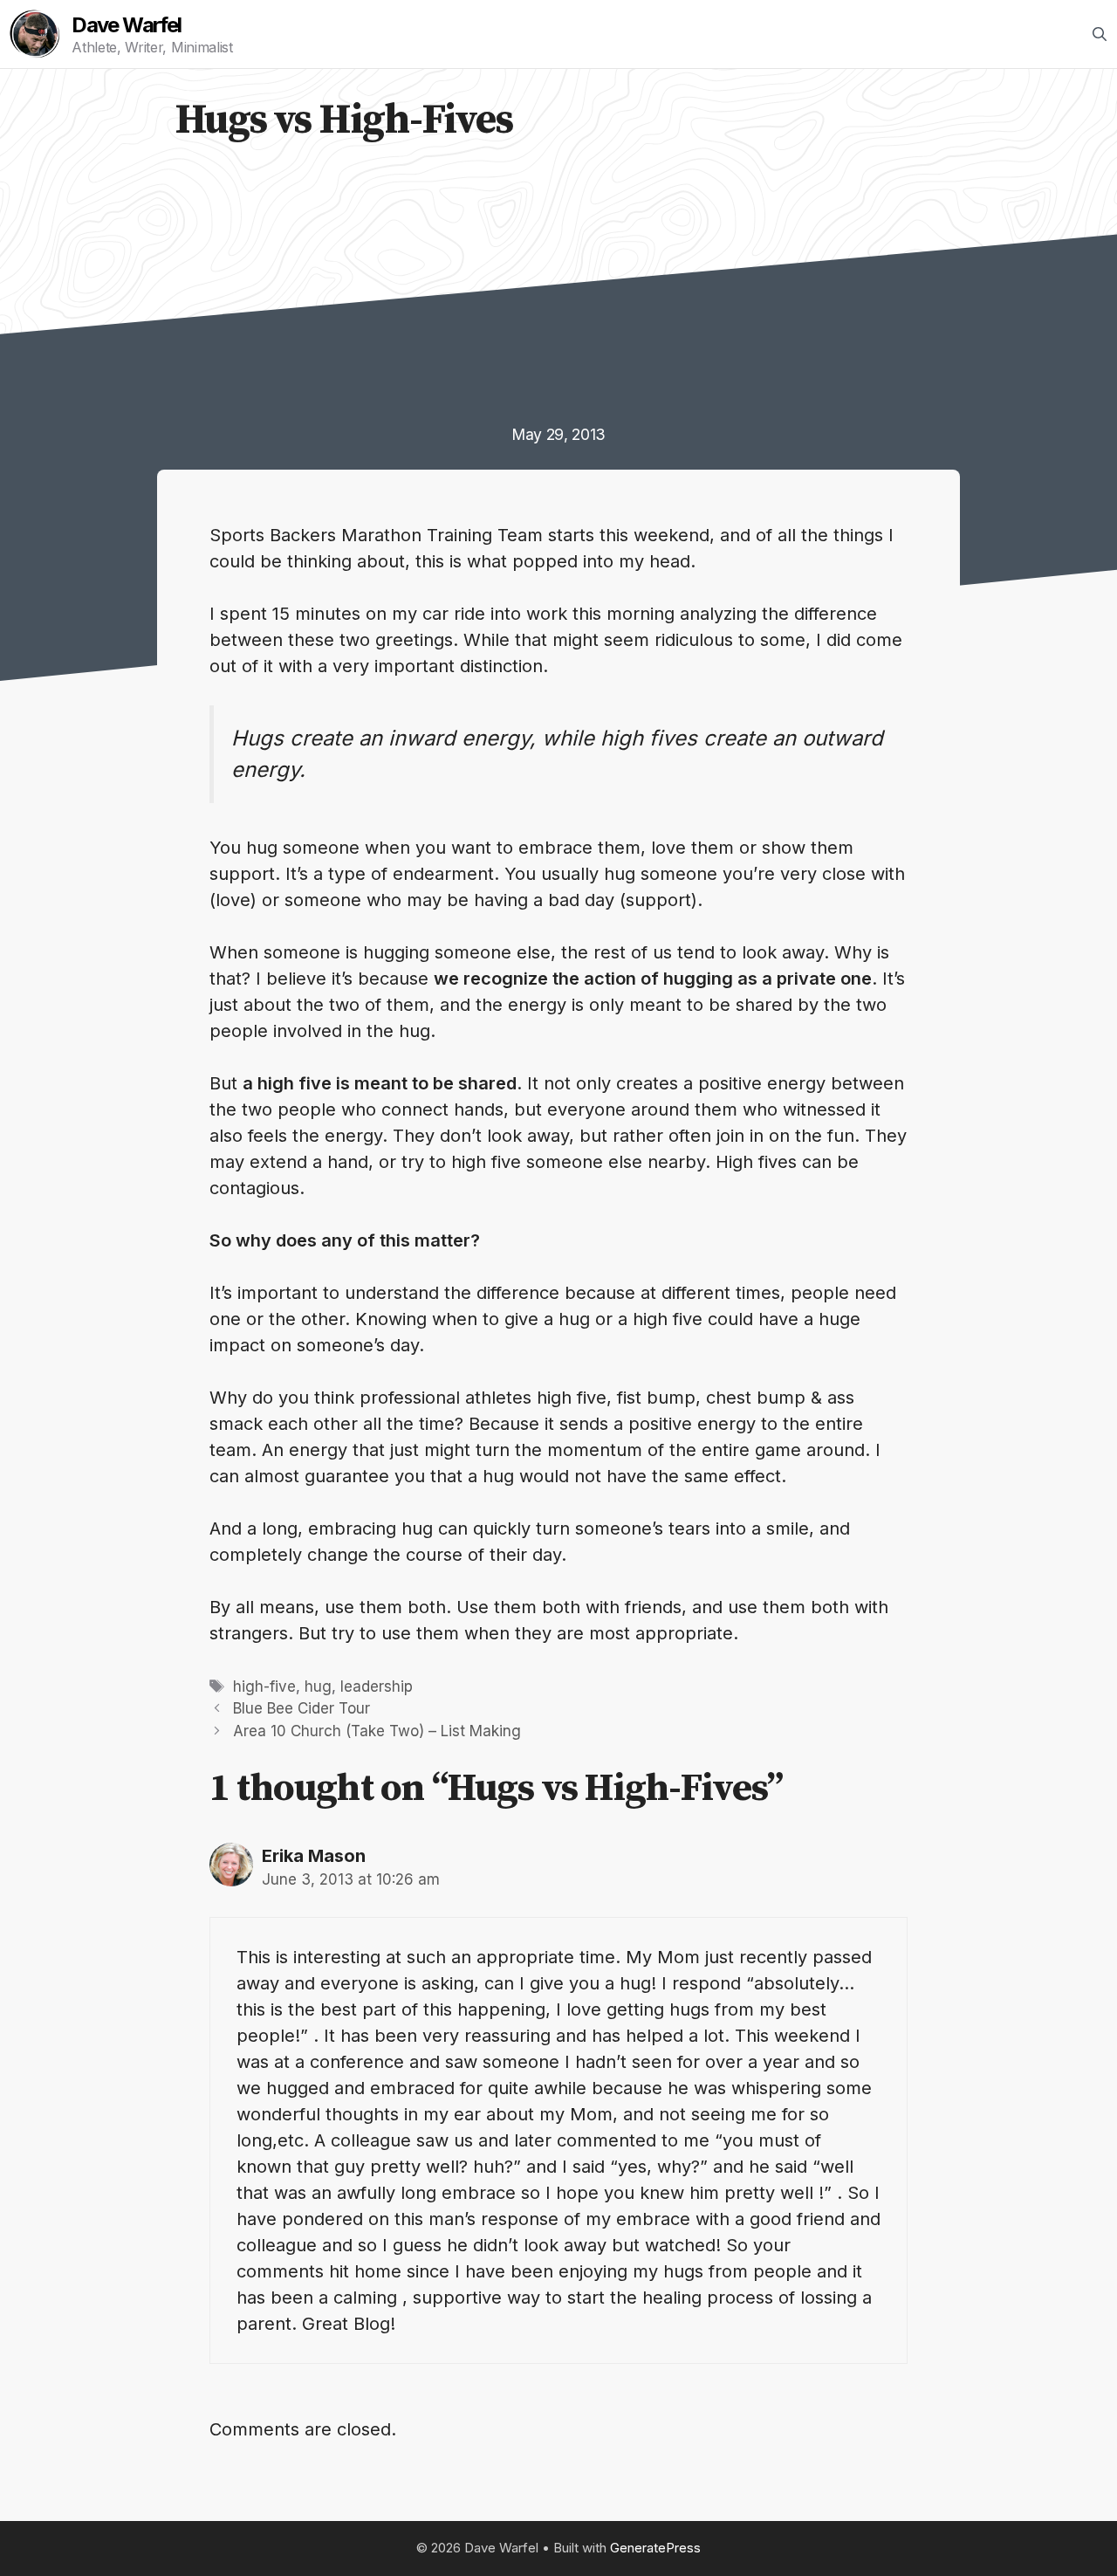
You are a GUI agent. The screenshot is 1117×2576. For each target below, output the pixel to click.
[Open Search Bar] (1100, 34)
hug (318, 1686)
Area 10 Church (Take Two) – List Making (377, 1731)
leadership (377, 1686)
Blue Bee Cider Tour (302, 1708)
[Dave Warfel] (35, 34)
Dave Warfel (126, 25)
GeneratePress (655, 2548)
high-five (264, 1686)
